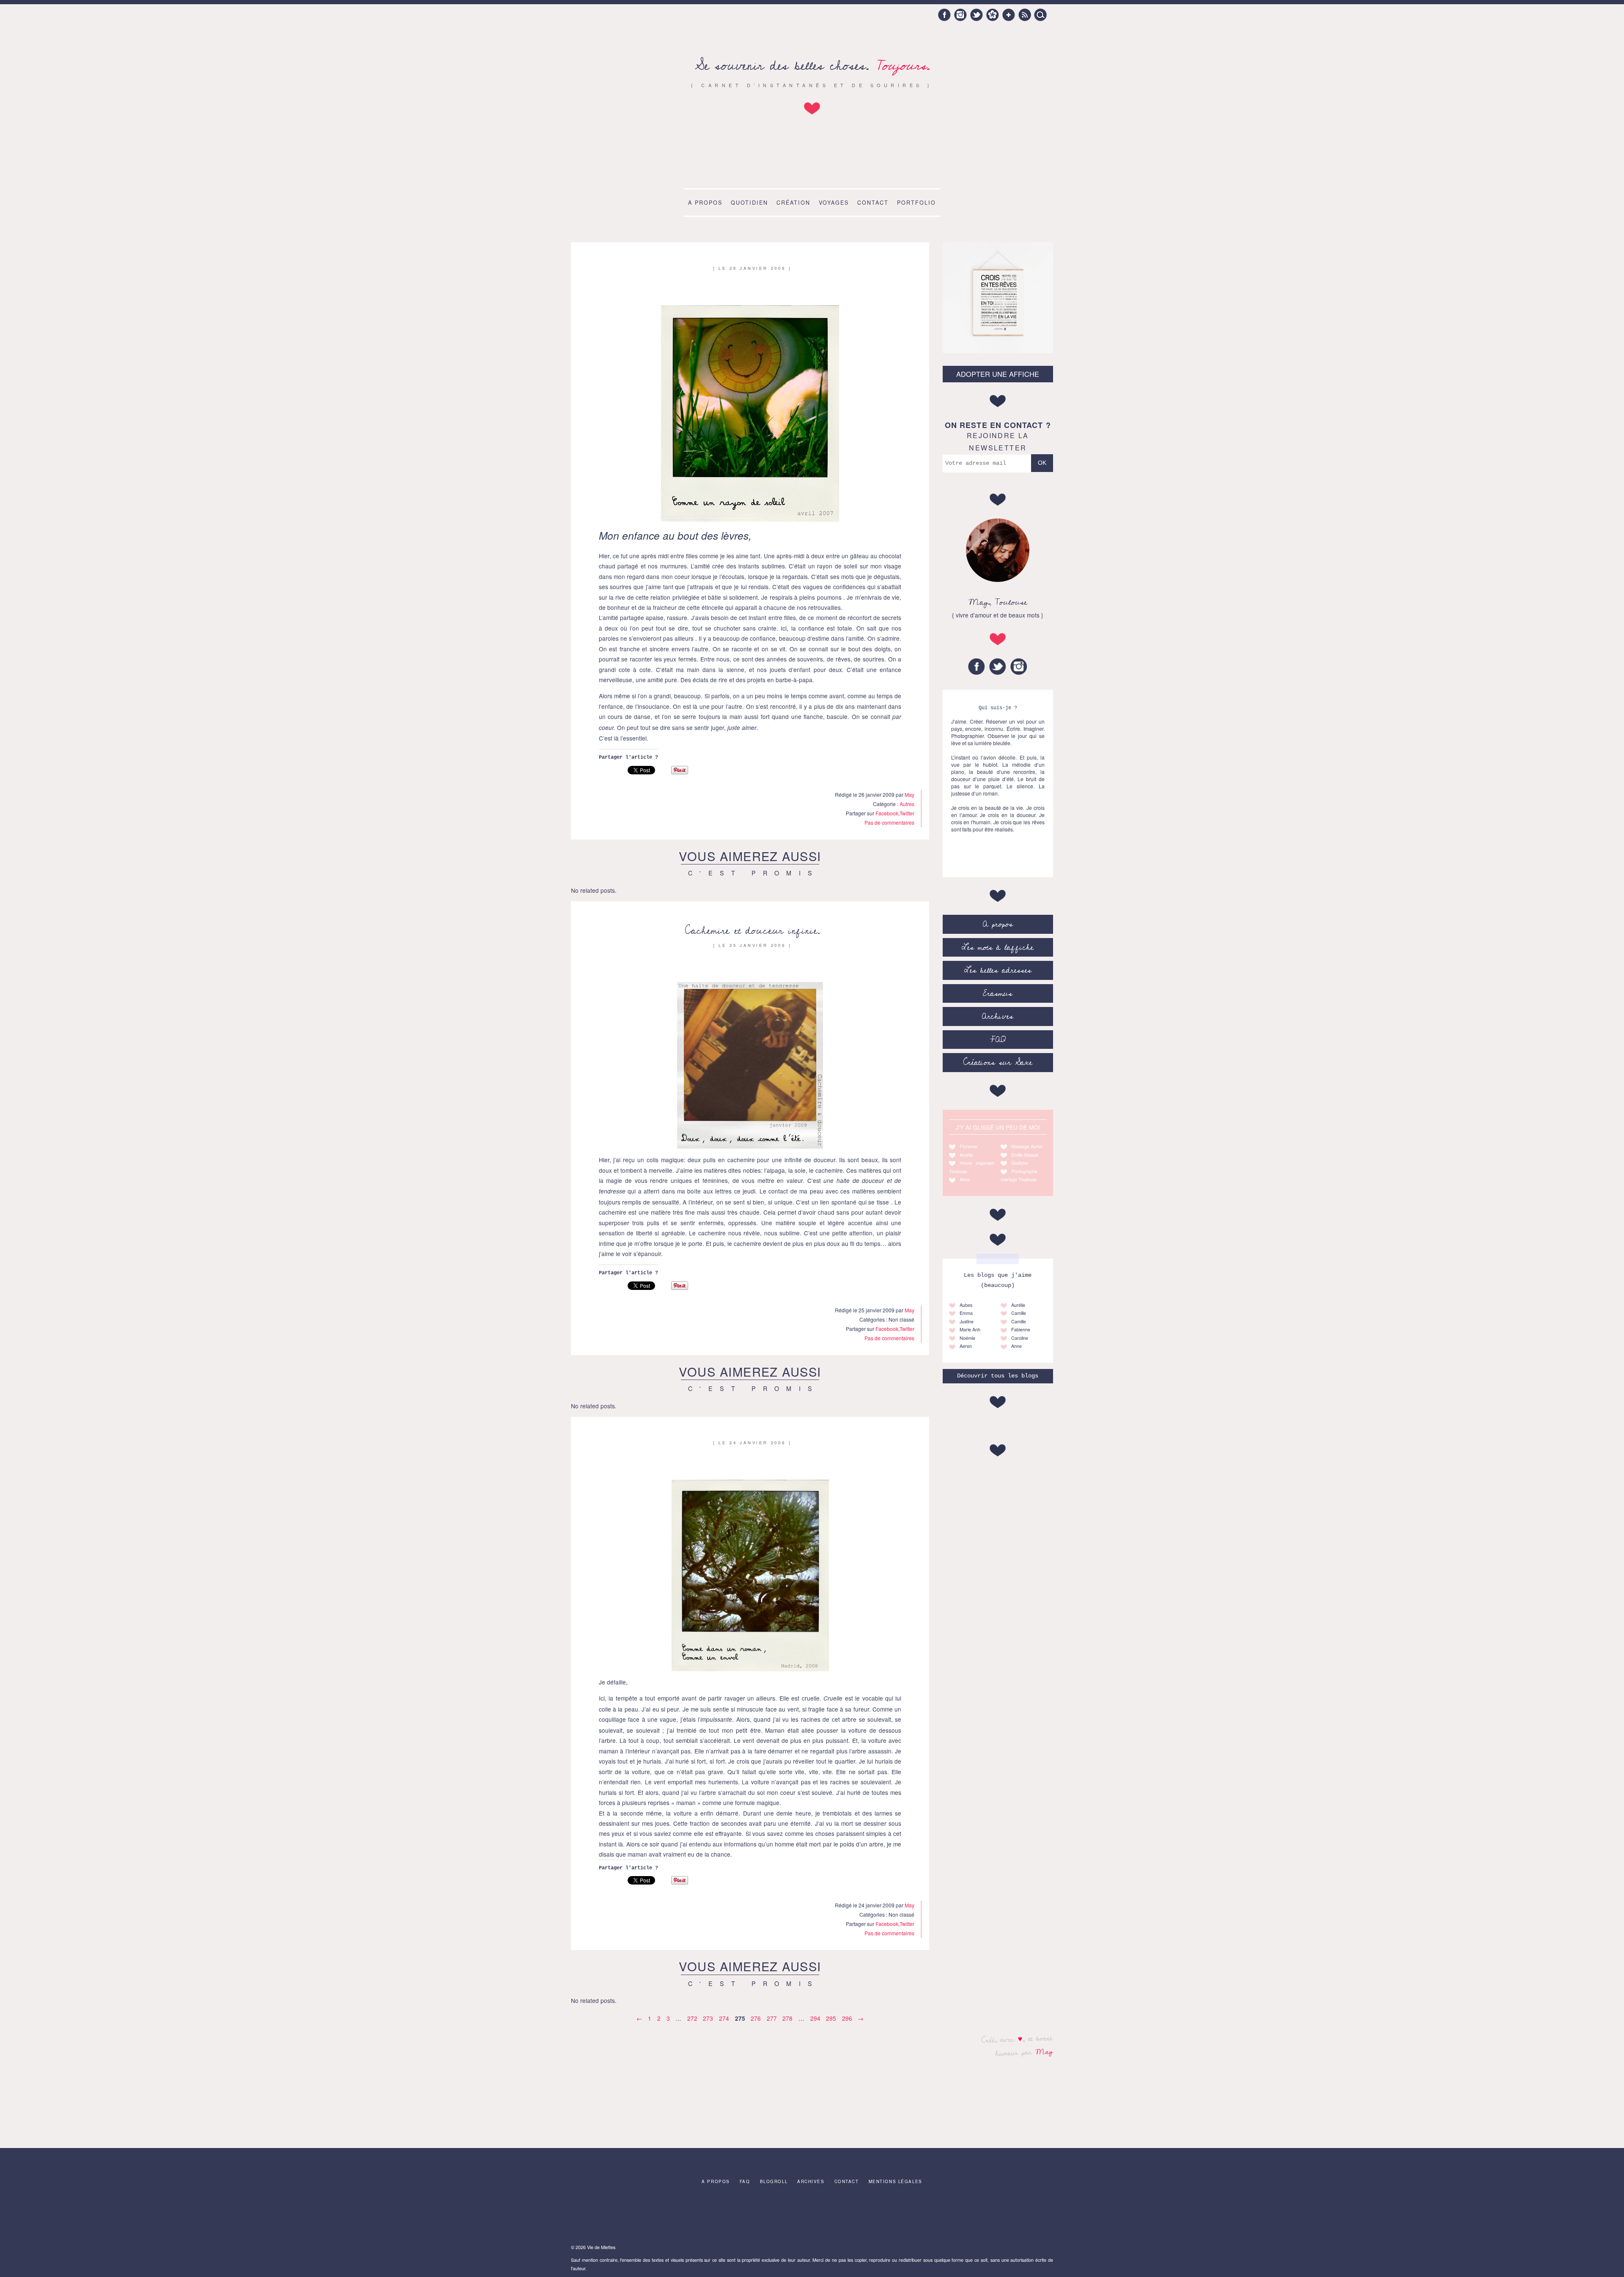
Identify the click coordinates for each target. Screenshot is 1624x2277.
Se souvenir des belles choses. (812, 66)
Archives (998, 1016)
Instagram (960, 15)
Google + (1009, 15)
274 (724, 2018)
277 (772, 2018)
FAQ (998, 1040)
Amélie (966, 1155)
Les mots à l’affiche (998, 947)
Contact (873, 203)
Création (793, 203)
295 (831, 2018)
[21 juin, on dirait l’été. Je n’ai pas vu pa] (653, 2216)
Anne (965, 1179)
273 (708, 2018)
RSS (1025, 15)
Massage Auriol (1027, 1146)
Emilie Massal (1025, 1155)
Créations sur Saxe (998, 1062)
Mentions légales (896, 2181)
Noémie (967, 1338)
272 (692, 2018)
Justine (967, 1321)
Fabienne (1021, 1329)
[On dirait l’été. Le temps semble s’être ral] (812, 2216)
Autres (907, 804)
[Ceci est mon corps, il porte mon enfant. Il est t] (706, 2216)
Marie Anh (970, 1329)
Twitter (977, 15)
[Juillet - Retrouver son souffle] (759, 2216)
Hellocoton (993, 15)
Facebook (944, 15)
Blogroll (774, 2181)
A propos (705, 203)
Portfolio (916, 203)
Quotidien (749, 203)
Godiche (1019, 1163)
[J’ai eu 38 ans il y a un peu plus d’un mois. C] (600, 2216)
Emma (966, 1313)
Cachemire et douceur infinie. (752, 931)
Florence (968, 1146)
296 (847, 2018)
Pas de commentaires (889, 822)
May (1044, 2052)
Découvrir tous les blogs (998, 1376)
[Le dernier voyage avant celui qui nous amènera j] (865, 2216)
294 (815, 2018)
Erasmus (998, 993)
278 (787, 2018)
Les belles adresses (998, 970)
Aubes (966, 1305)
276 (756, 2018)
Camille (1019, 1313)
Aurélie (1018, 1305)
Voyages (834, 203)
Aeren (966, 1346)
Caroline (1020, 1338)
